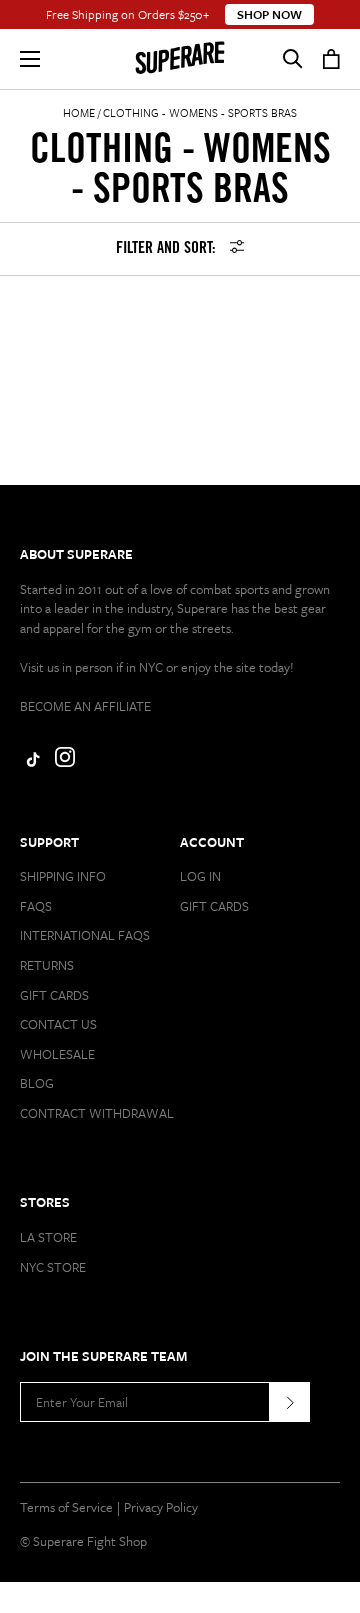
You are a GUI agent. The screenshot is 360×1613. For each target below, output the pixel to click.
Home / (81, 112)
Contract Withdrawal (97, 1113)
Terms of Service (66, 1507)
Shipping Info (63, 876)
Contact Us (58, 1024)
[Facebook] (30, 762)
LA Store (48, 1237)
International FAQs (85, 935)
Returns (47, 965)
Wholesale (57, 1054)
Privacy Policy (161, 1507)
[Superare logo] (180, 59)
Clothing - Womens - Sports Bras (200, 112)
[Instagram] (65, 762)
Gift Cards (54, 995)
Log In (200, 876)
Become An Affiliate (85, 706)
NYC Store (53, 1267)
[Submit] (290, 1402)
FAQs (36, 906)
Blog (37, 1083)
